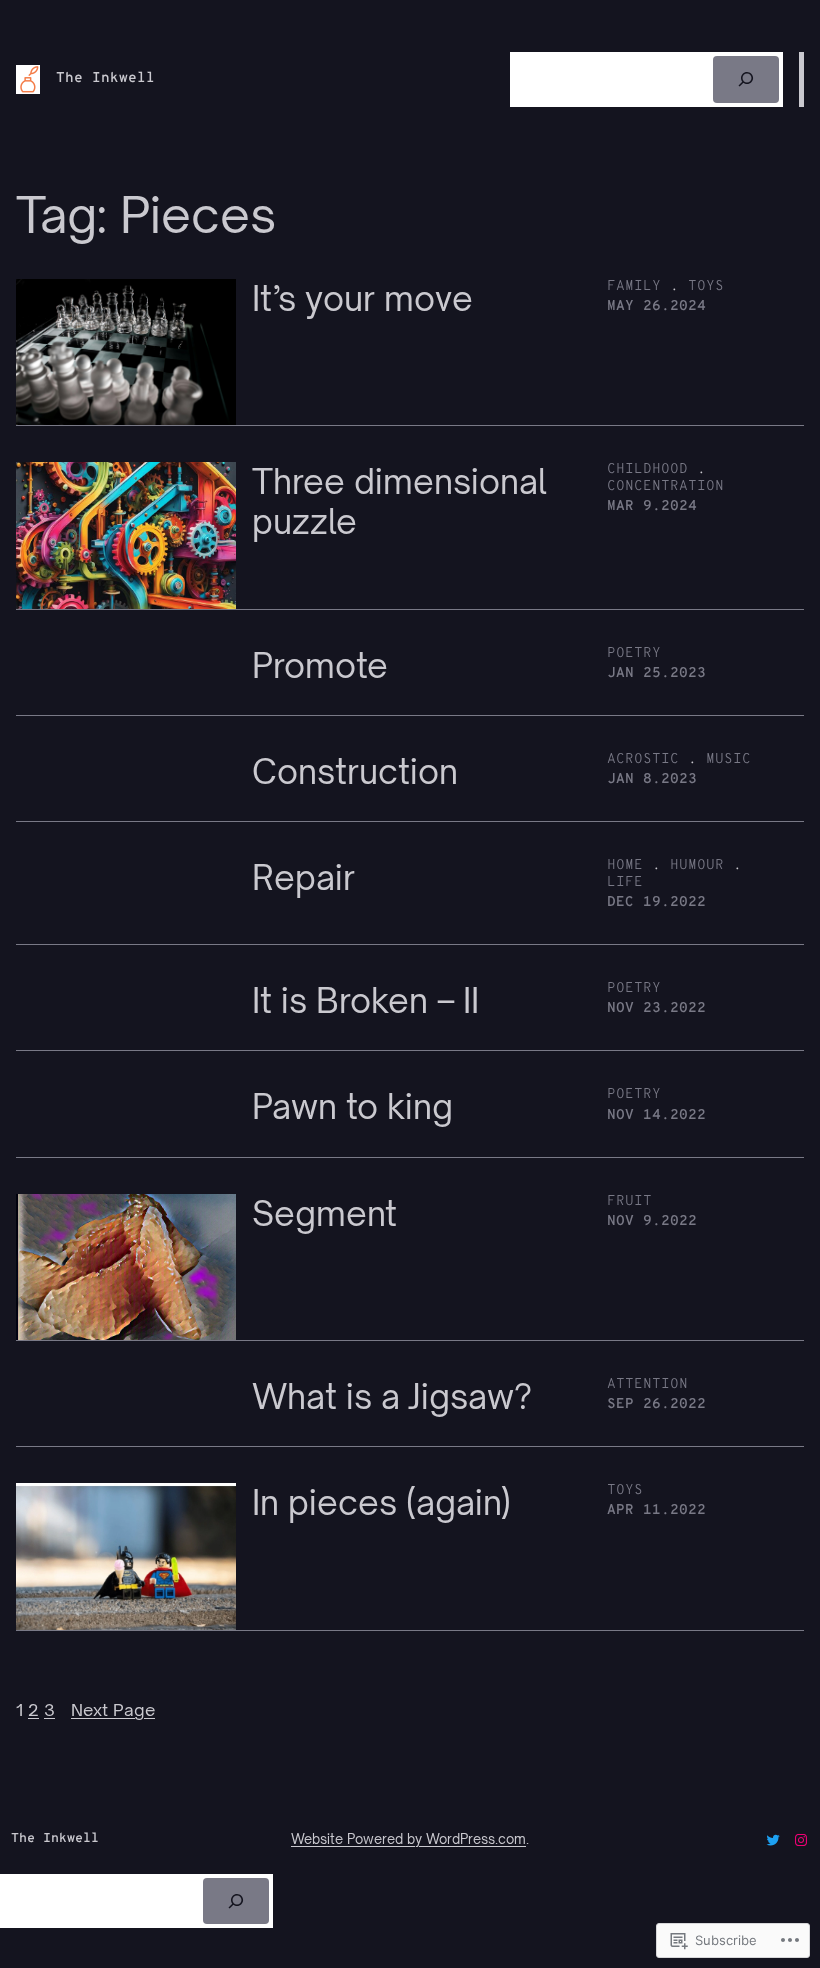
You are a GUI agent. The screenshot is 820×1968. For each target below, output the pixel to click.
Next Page (113, 1709)
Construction (355, 772)
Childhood (647, 469)
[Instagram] (801, 1840)
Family (634, 286)
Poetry (634, 653)
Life (625, 882)
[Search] (746, 79)
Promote (320, 666)
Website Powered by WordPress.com (408, 1839)
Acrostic (643, 759)
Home (625, 865)
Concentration (665, 486)
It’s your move (362, 299)
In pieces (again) (381, 1503)
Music (728, 759)
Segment (324, 1214)
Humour (697, 865)
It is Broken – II (365, 1001)
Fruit (629, 1201)
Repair (303, 878)
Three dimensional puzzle (399, 501)
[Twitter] (773, 1840)
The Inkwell (105, 78)
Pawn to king (352, 1107)
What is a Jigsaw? (392, 1397)
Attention (647, 1384)
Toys (706, 286)
